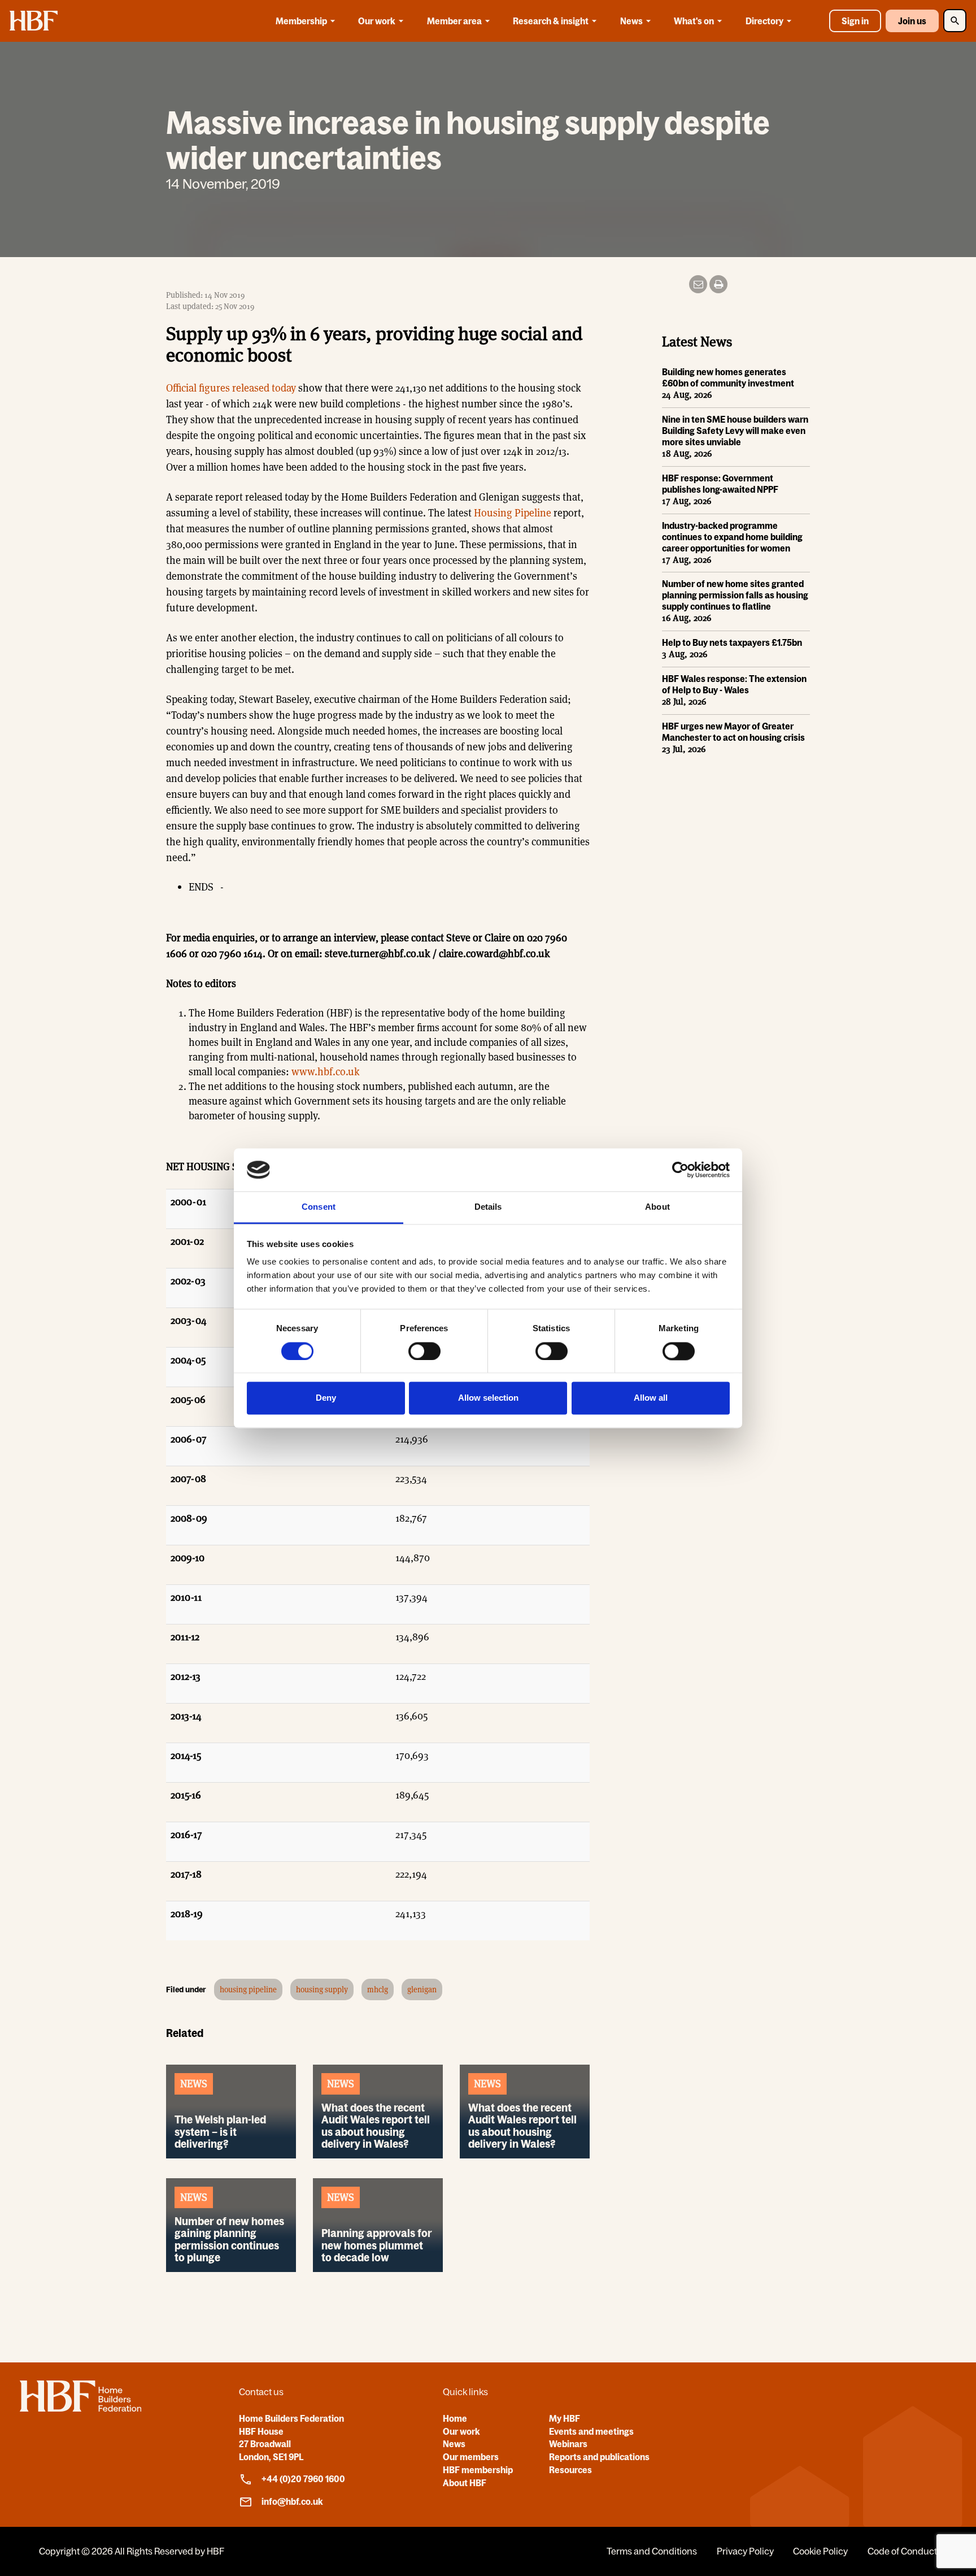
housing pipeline (248, 1989)
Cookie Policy (820, 2551)
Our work (377, 21)
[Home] (80, 2408)
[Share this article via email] (698, 284)
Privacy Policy (745, 2551)
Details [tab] (488, 1207)
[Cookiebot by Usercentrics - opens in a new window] (680, 1170)
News (631, 21)
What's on (694, 21)
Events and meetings (591, 2431)
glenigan (422, 1989)
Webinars (568, 2444)
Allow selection (488, 1398)
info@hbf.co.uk (292, 2501)
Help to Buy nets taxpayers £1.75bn (732, 642)
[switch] (424, 1351)
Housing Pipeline (513, 513)
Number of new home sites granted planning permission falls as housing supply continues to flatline (735, 595)
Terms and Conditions (652, 2551)
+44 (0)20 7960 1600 (303, 2479)
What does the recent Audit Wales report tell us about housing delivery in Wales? (376, 2125)
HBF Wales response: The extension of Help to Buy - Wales (734, 684)
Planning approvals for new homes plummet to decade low (377, 2245)
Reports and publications (599, 2457)
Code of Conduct (902, 2551)
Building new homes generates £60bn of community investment (728, 377)
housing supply (322, 1989)
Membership (301, 21)
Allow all (651, 1398)
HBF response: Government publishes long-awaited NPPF (720, 484)
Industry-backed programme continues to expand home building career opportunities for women (732, 537)
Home (455, 2418)
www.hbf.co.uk (326, 1072)
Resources (570, 2470)
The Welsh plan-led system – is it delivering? (220, 2131)
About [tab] (657, 1207)
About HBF (465, 2483)
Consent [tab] (319, 1207)
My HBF (565, 2418)
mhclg (378, 1989)
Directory (764, 21)
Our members (471, 2457)
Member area (454, 21)
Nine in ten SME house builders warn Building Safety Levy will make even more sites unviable (735, 431)
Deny (326, 1398)
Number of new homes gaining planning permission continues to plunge (229, 2239)
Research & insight (551, 21)
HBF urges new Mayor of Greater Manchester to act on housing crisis (733, 732)
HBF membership (478, 2470)
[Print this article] (718, 284)
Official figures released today (231, 388)
